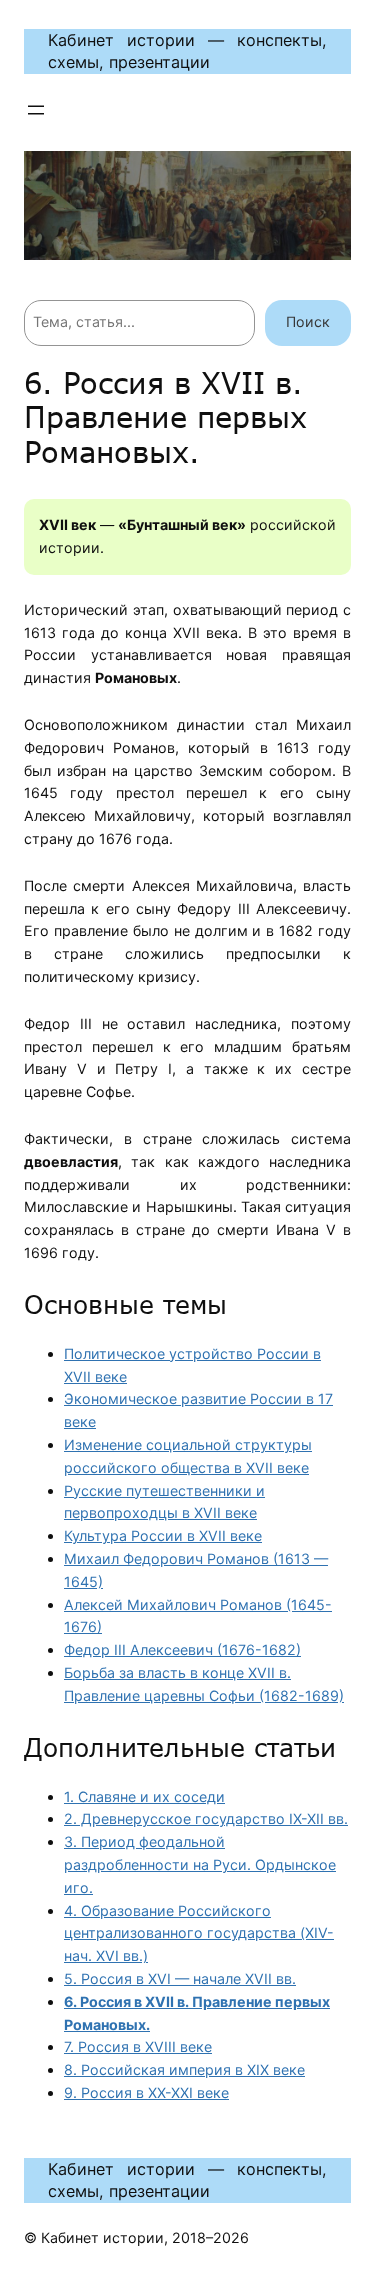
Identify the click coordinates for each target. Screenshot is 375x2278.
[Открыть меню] (36, 110)
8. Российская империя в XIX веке (184, 2069)
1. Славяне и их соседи (144, 1796)
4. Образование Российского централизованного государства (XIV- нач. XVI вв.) (199, 1933)
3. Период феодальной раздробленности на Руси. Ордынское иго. (200, 1864)
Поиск (308, 321)
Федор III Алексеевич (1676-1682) (182, 1649)
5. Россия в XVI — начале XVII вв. (180, 1978)
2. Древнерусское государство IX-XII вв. (206, 1818)
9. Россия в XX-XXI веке (146, 2092)
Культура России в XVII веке (163, 1535)
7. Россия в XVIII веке (138, 2046)
